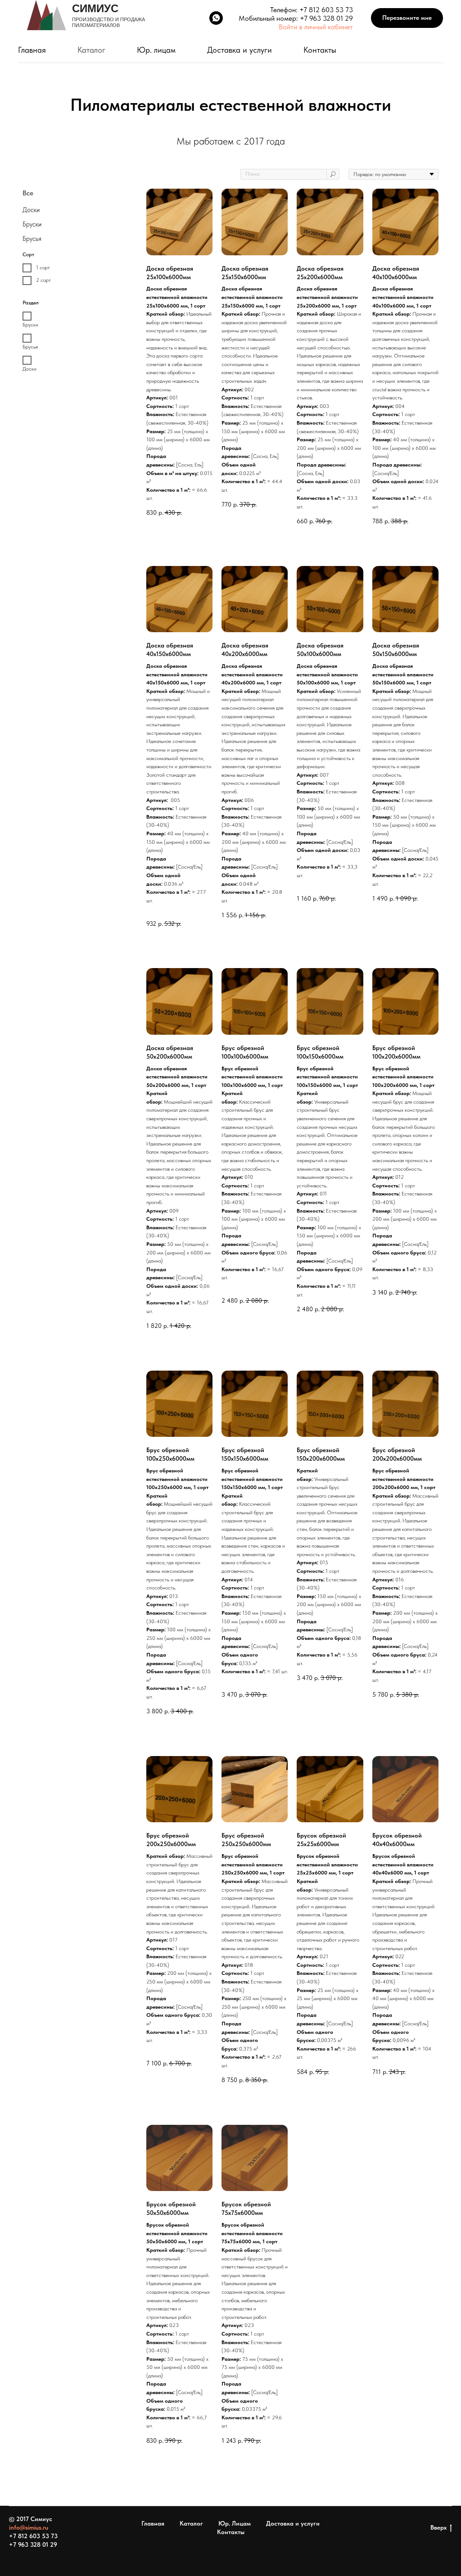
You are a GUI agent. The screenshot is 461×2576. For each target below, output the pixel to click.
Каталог (91, 50)
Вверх (438, 2527)
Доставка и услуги (240, 50)
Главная (32, 50)
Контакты (320, 50)
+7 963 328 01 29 (326, 18)
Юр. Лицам (235, 2523)
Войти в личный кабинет (316, 27)
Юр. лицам (156, 50)
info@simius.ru (29, 2527)
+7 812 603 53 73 (326, 10)
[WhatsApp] (216, 18)
